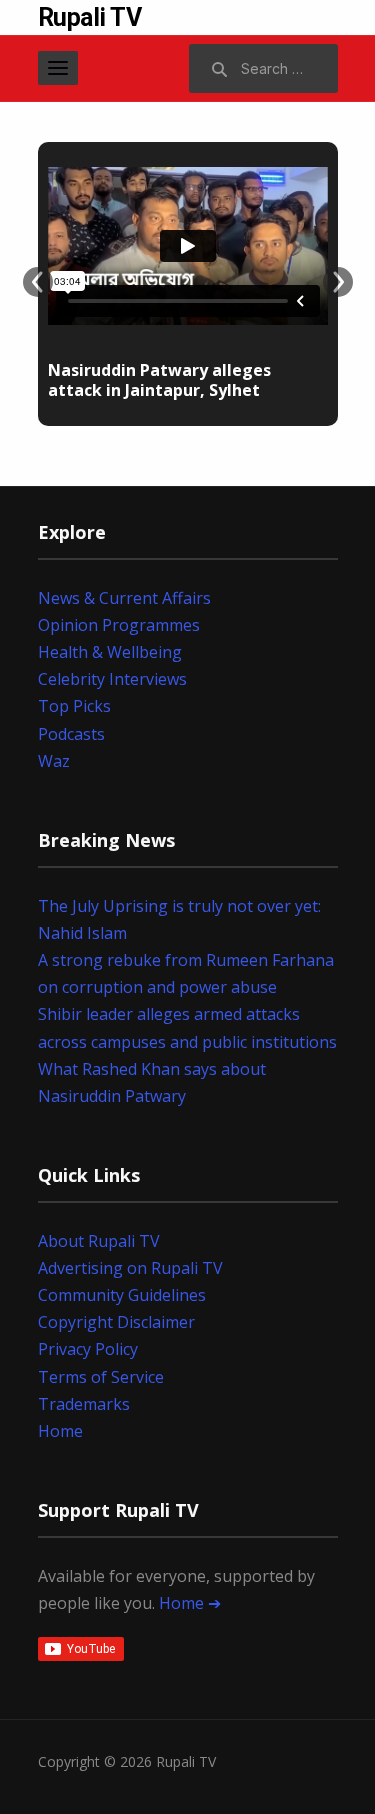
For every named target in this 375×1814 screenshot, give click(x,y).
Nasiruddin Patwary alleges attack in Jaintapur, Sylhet (159, 380)
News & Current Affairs (124, 598)
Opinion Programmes (119, 625)
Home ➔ (190, 1603)
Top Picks (74, 706)
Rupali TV (90, 17)
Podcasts (71, 734)
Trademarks (84, 1404)
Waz (54, 761)
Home (60, 1431)
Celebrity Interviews (112, 679)
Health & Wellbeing (110, 652)
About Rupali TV (99, 1241)
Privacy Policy (88, 1349)
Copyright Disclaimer (116, 1322)
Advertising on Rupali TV (130, 1268)
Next (338, 282)
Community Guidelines (122, 1295)
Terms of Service (101, 1377)
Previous (38, 282)
